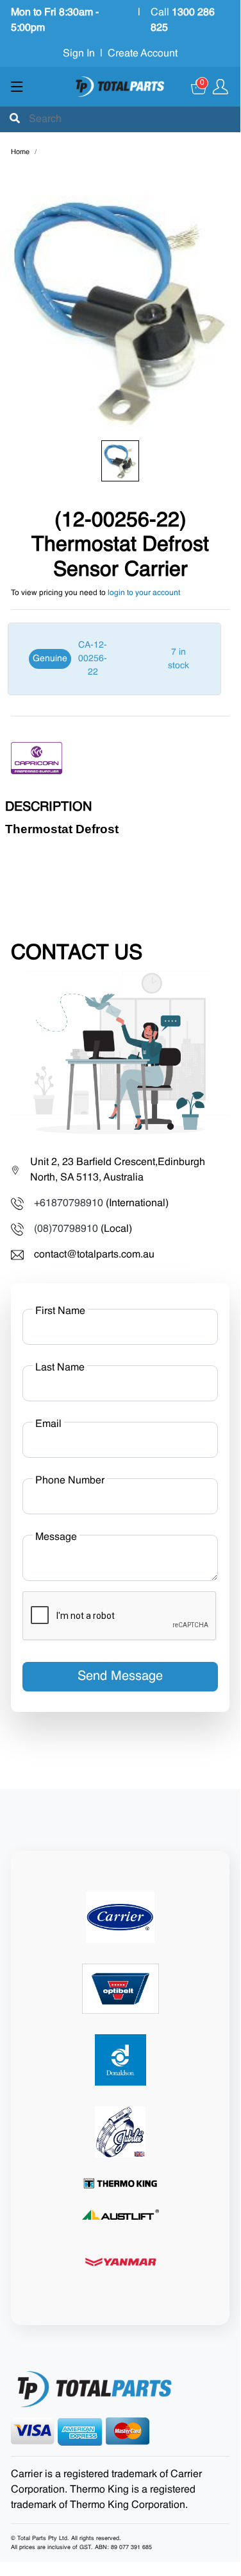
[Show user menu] (220, 87)
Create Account (143, 54)
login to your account (144, 593)
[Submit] (15, 119)
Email (48, 1424)
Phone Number (70, 1481)
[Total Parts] (120, 87)
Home (20, 152)
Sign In (79, 54)
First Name (60, 1311)
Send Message (120, 1677)
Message (56, 1537)
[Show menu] (17, 87)
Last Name (60, 1368)
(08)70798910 (66, 1229)
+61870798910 (69, 1204)
